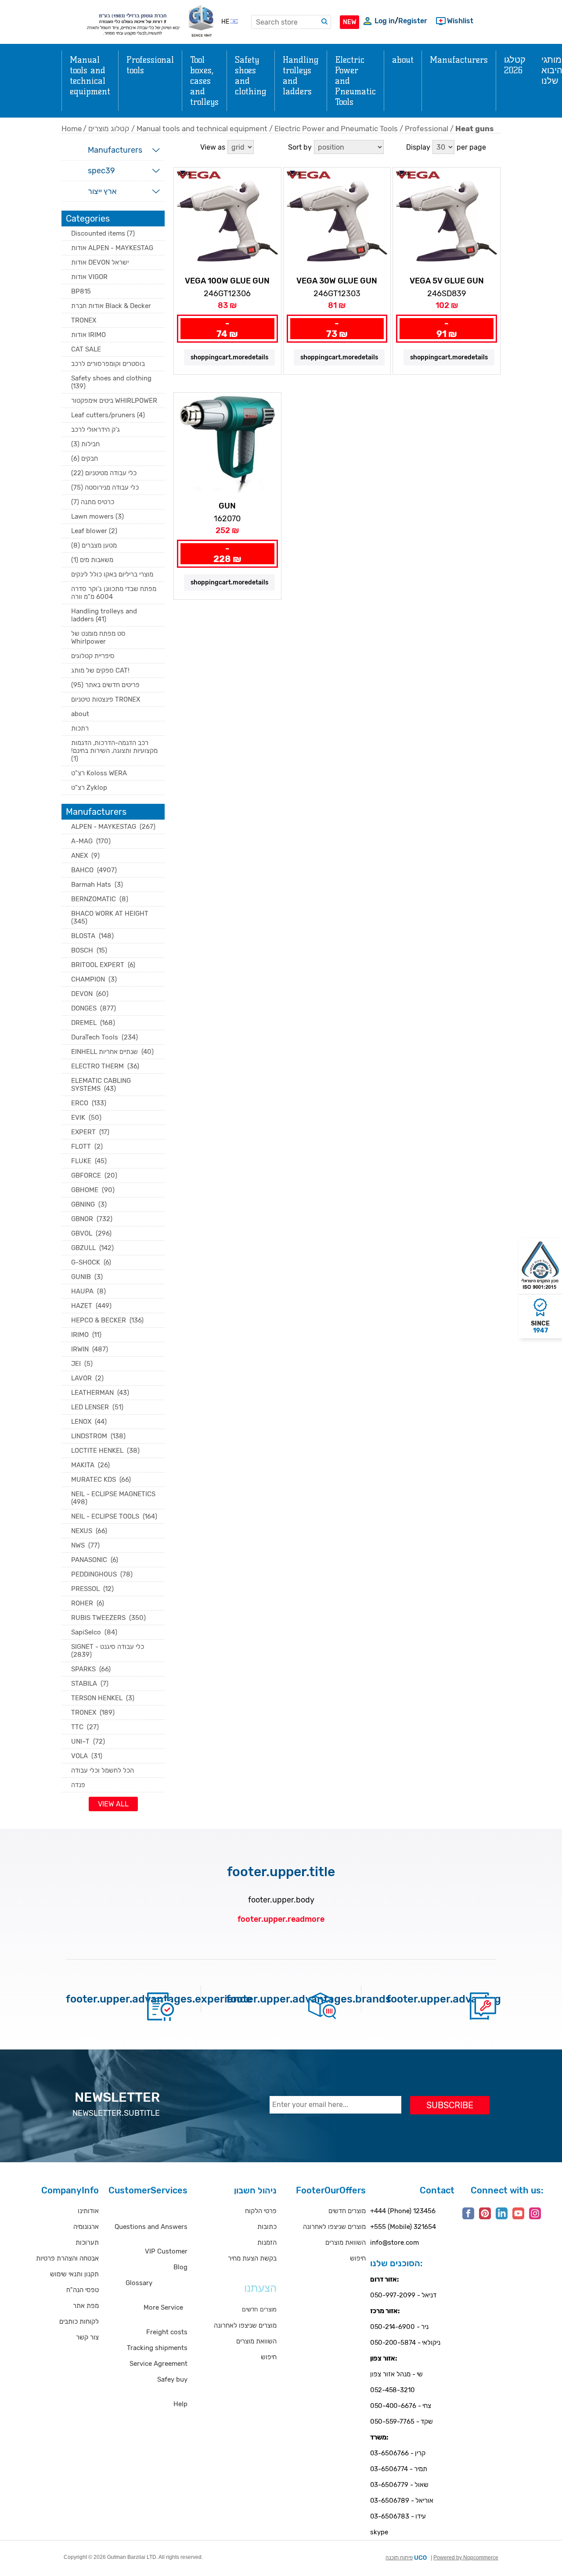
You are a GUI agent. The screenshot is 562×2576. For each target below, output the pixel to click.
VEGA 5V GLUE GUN (447, 281)
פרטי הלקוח (261, 2211)
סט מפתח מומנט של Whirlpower (98, 638)
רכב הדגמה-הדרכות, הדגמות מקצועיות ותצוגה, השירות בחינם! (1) (114, 751)
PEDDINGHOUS (102, 1574)
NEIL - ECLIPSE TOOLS (114, 1516)
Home (72, 129)
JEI (82, 1364)
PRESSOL (92, 1589)
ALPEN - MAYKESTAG (113, 827)
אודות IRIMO (88, 335)
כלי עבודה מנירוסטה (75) (105, 487)
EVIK (86, 1118)
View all (113, 1804)
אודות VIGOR (89, 277)
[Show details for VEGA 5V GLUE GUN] (447, 221)
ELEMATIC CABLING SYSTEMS (101, 1085)
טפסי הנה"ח (83, 2290)
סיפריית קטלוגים (93, 656)
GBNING (89, 1204)
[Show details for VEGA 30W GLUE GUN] (337, 221)
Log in (385, 21)
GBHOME (93, 1190)
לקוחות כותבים (79, 2322)
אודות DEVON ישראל (100, 262)
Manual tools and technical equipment (202, 129)
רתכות (80, 728)
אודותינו (88, 2211)
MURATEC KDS (101, 1480)
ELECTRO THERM (105, 1066)
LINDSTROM (98, 1436)
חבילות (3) (85, 444)
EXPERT (90, 1132)
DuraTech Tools (104, 1037)
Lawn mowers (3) (97, 516)
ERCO (89, 1103)
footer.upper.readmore (281, 1919)
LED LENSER (97, 1407)
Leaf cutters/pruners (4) (108, 415)
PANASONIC (95, 1560)
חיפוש (269, 2357)
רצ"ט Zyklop (89, 788)
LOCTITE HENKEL (105, 1451)
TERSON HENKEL (103, 1698)
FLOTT (87, 1146)
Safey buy (172, 2379)
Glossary (139, 2283)
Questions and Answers (151, 2227)
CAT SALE (86, 349)
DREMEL (93, 1023)
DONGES (94, 1008)
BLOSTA (92, 936)
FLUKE (89, 1161)
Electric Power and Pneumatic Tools (336, 129)
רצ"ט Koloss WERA (99, 773)
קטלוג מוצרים (109, 129)
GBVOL (91, 1233)
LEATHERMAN (100, 1393)
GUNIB (87, 1277)
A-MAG (91, 841)
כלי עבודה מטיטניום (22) (104, 473)
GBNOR (92, 1219)
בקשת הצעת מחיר (252, 2258)
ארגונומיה (86, 2227)
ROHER (88, 1603)
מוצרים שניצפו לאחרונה (245, 2325)
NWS (85, 1545)
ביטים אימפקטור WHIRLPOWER (114, 401)
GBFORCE (94, 1175)
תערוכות (87, 2243)
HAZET (91, 1306)
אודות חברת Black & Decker (111, 306)
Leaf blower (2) (94, 531)
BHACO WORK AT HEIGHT (111, 917)
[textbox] (291, 22)
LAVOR (87, 1378)
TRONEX (84, 320)
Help (180, 2404)
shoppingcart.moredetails (229, 357)
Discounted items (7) (103, 233)
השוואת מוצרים (256, 2341)
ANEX (85, 856)
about (80, 714)
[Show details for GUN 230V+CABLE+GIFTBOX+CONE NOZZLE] (227, 446)
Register (413, 21)
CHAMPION (94, 979)
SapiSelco (94, 1632)
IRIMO (86, 1335)
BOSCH (89, 950)
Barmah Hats (97, 885)
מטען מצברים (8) (94, 545)
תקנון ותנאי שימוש (74, 2274)
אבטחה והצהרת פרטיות (67, 2258)
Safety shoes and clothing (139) (111, 382)
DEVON (90, 994)
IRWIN (90, 1349)
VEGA (184, 174)
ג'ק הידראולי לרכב (95, 430)
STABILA (90, 1684)
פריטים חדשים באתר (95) (105, 685)
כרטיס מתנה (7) (93, 502)
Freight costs (167, 2332)
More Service (163, 2307)
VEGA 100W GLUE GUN (227, 281)
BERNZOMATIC (100, 899)
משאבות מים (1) (92, 560)
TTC (85, 1727)
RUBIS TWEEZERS (108, 1618)
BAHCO (94, 870)
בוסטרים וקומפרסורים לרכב (108, 364)
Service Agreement (159, 2364)
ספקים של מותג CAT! (100, 670)
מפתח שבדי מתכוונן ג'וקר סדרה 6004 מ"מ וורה (114, 593)
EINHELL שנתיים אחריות (112, 1052)
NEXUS (89, 1531)
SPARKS (91, 1669)
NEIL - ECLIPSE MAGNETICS (114, 1498)
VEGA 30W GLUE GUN (337, 281)
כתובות (267, 2227)
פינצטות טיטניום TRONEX (106, 699)
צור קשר (87, 2337)
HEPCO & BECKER (107, 1320)
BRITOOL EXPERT (103, 965)
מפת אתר (86, 2306)
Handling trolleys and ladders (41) (104, 615)
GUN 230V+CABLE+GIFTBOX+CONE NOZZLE (227, 506)
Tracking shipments (157, 2348)
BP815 (81, 291)
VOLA (87, 1756)
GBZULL (92, 1248)
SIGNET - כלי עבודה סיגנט (108, 1651)
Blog (180, 2267)
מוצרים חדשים (347, 2211)
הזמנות (267, 2243)
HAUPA (88, 1291)
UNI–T (88, 1741)
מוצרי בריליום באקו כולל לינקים (112, 574)
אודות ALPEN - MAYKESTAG (112, 248)
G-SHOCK (91, 1262)
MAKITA (90, 1465)
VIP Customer (166, 2251)
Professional (427, 129)
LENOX (89, 1422)
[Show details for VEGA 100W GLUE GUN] (227, 221)
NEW (349, 22)
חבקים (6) (85, 459)
